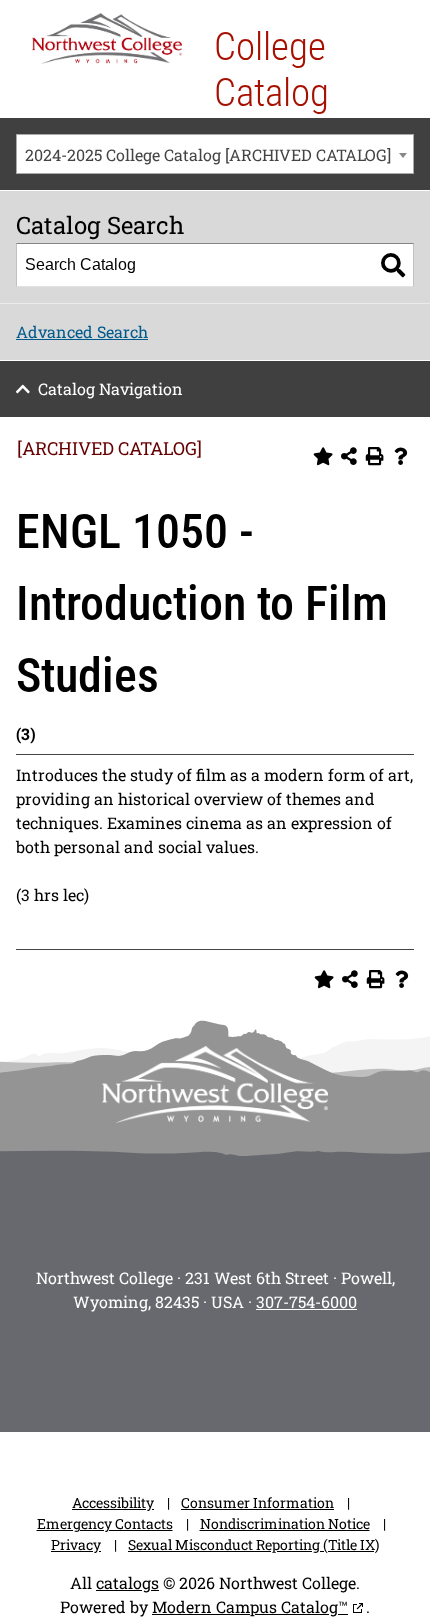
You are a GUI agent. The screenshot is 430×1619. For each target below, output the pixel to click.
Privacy (76, 1544)
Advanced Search (82, 331)
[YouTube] (243, 1366)
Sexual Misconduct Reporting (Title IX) (253, 1544)
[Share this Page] (349, 456)
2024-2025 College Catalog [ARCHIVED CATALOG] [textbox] (208, 154)
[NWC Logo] (107, 38)
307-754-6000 (306, 1301)
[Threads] (299, 1366)
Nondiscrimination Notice (285, 1523)
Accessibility (113, 1502)
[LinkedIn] (355, 1366)
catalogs (127, 1582)
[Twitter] (187, 1366)
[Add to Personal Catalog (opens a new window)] (323, 456)
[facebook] (131, 1366)
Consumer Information (257, 1502)
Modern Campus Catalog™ (250, 1606)
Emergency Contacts (105, 1523)
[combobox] (215, 154)
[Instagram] (75, 1366)
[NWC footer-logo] (215, 1084)
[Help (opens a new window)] (401, 456)
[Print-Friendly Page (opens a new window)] (375, 456)
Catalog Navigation (110, 388)
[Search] (393, 265)
